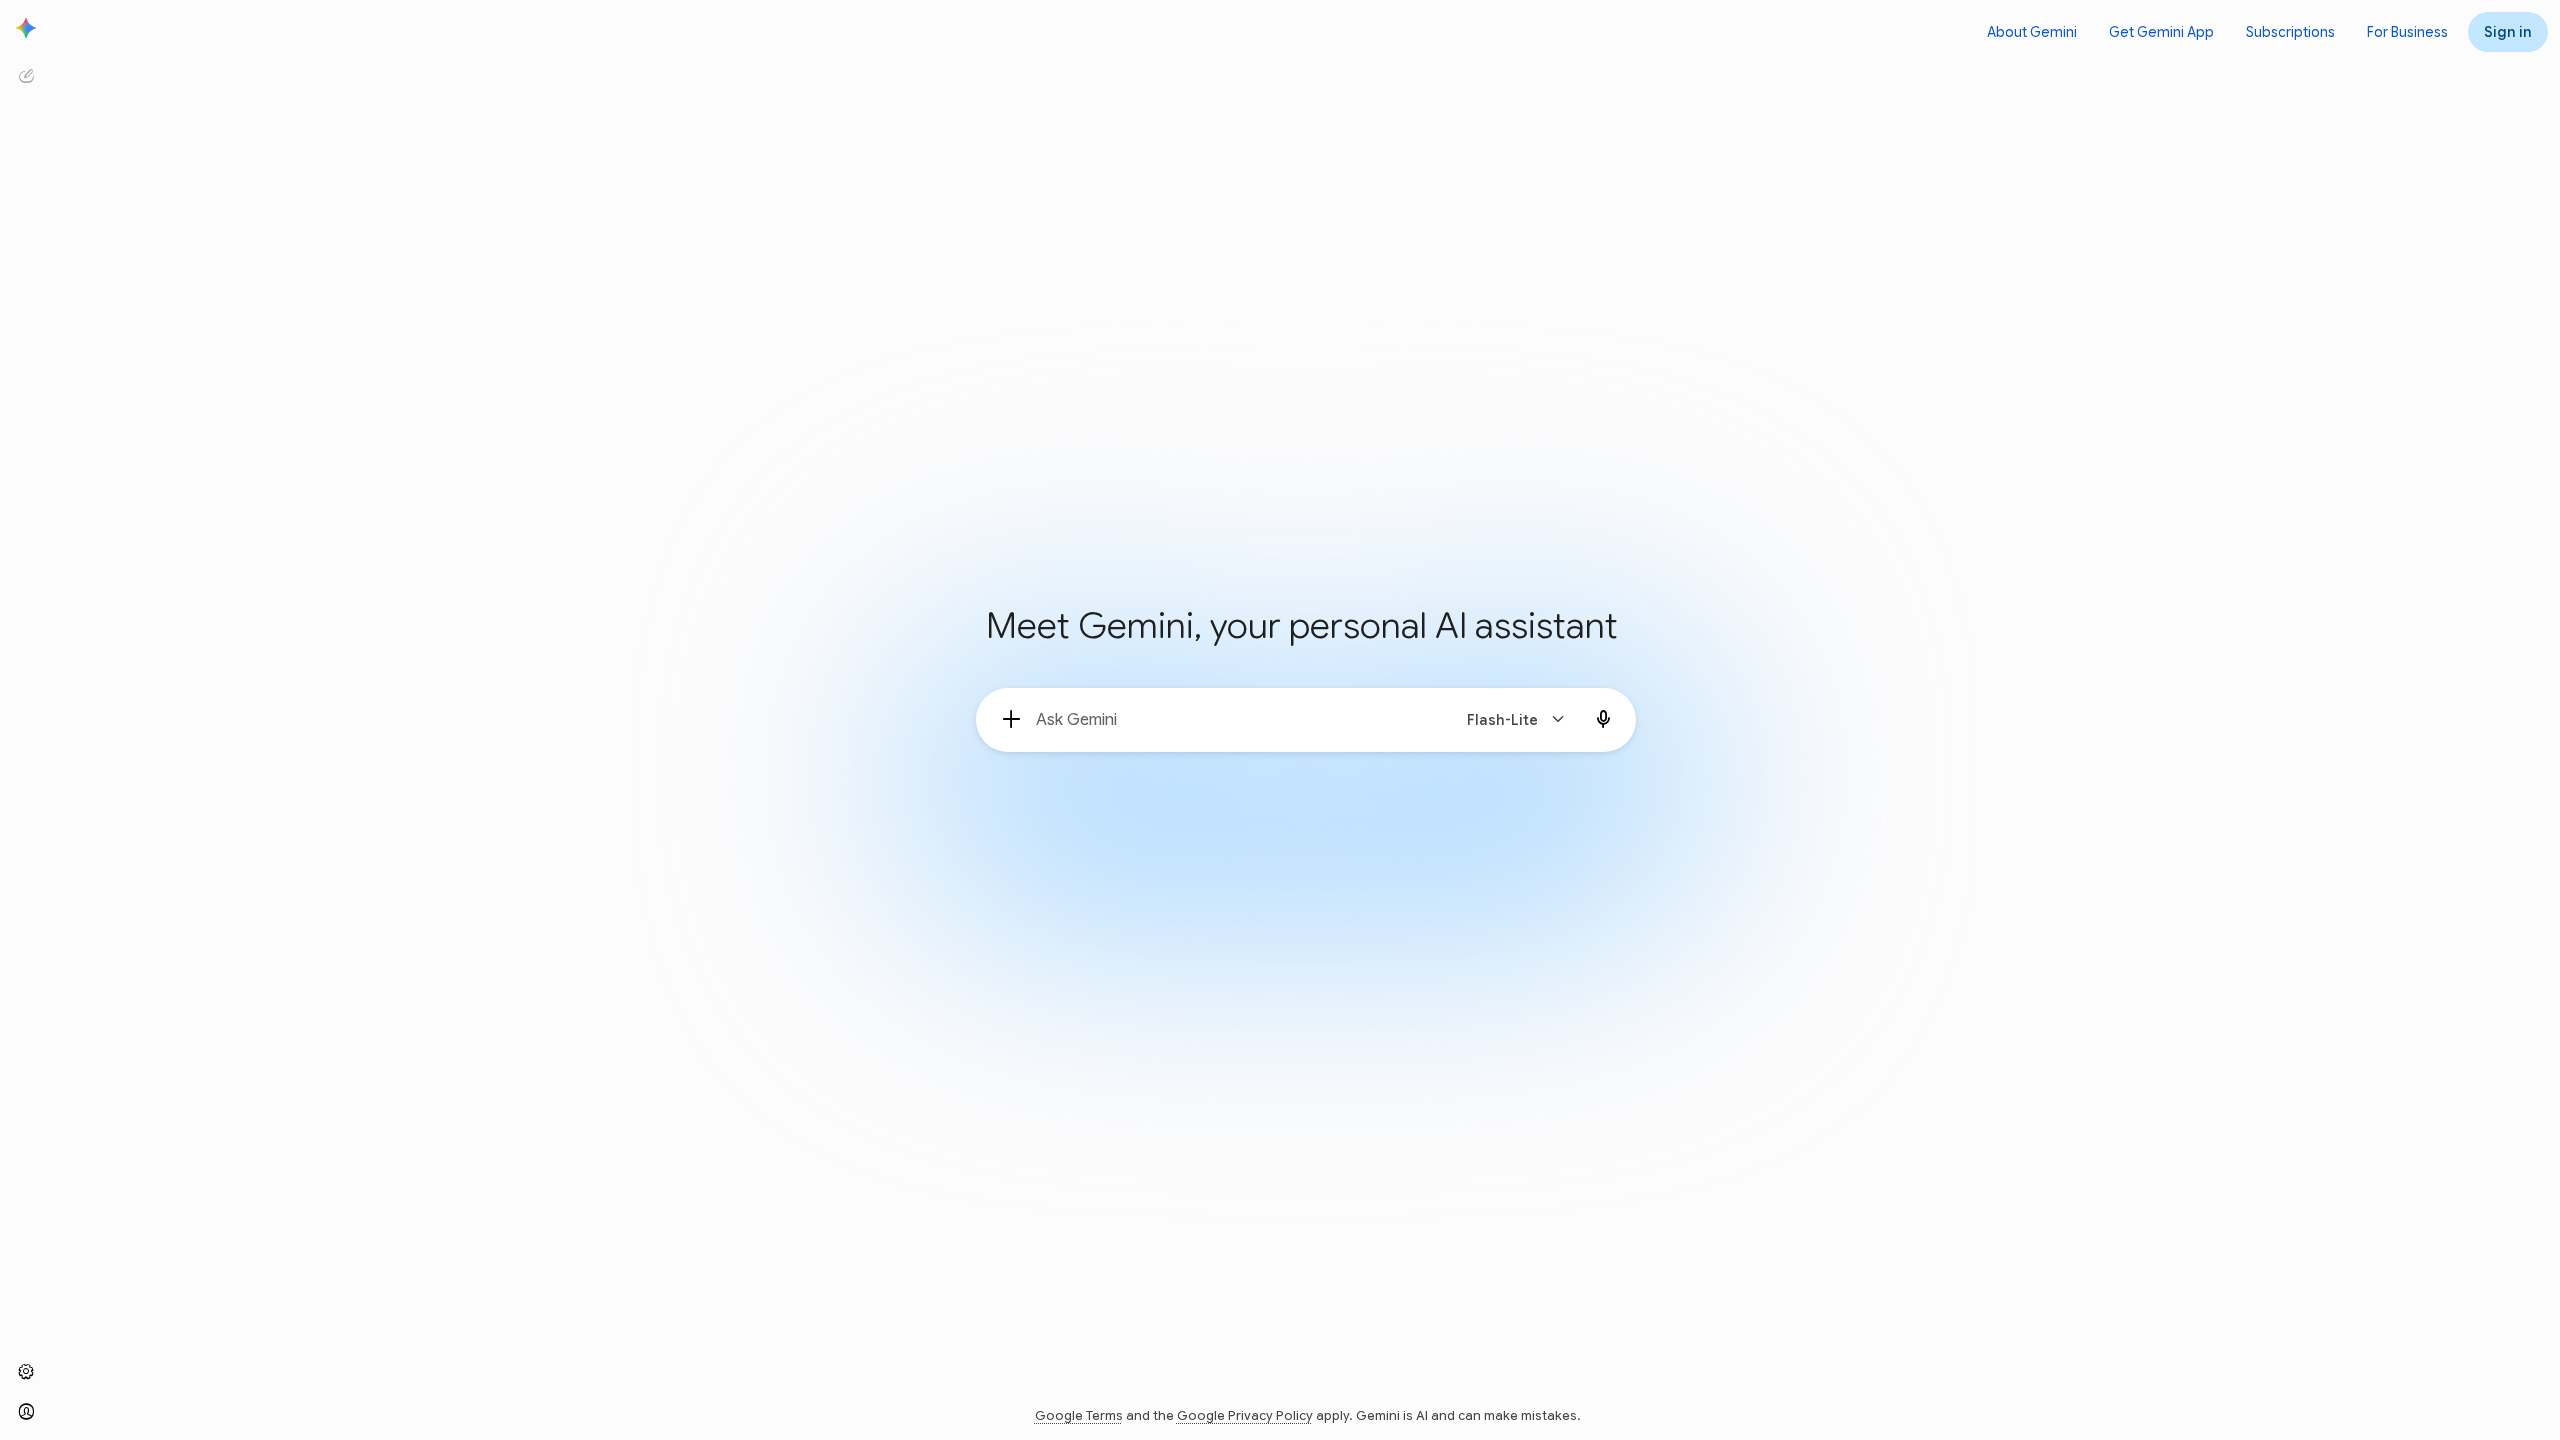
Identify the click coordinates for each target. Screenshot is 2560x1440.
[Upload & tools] (1012, 720)
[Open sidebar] (26, 28)
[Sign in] (26, 1412)
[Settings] (26, 1372)
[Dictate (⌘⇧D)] (1604, 720)
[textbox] (1234, 720)
